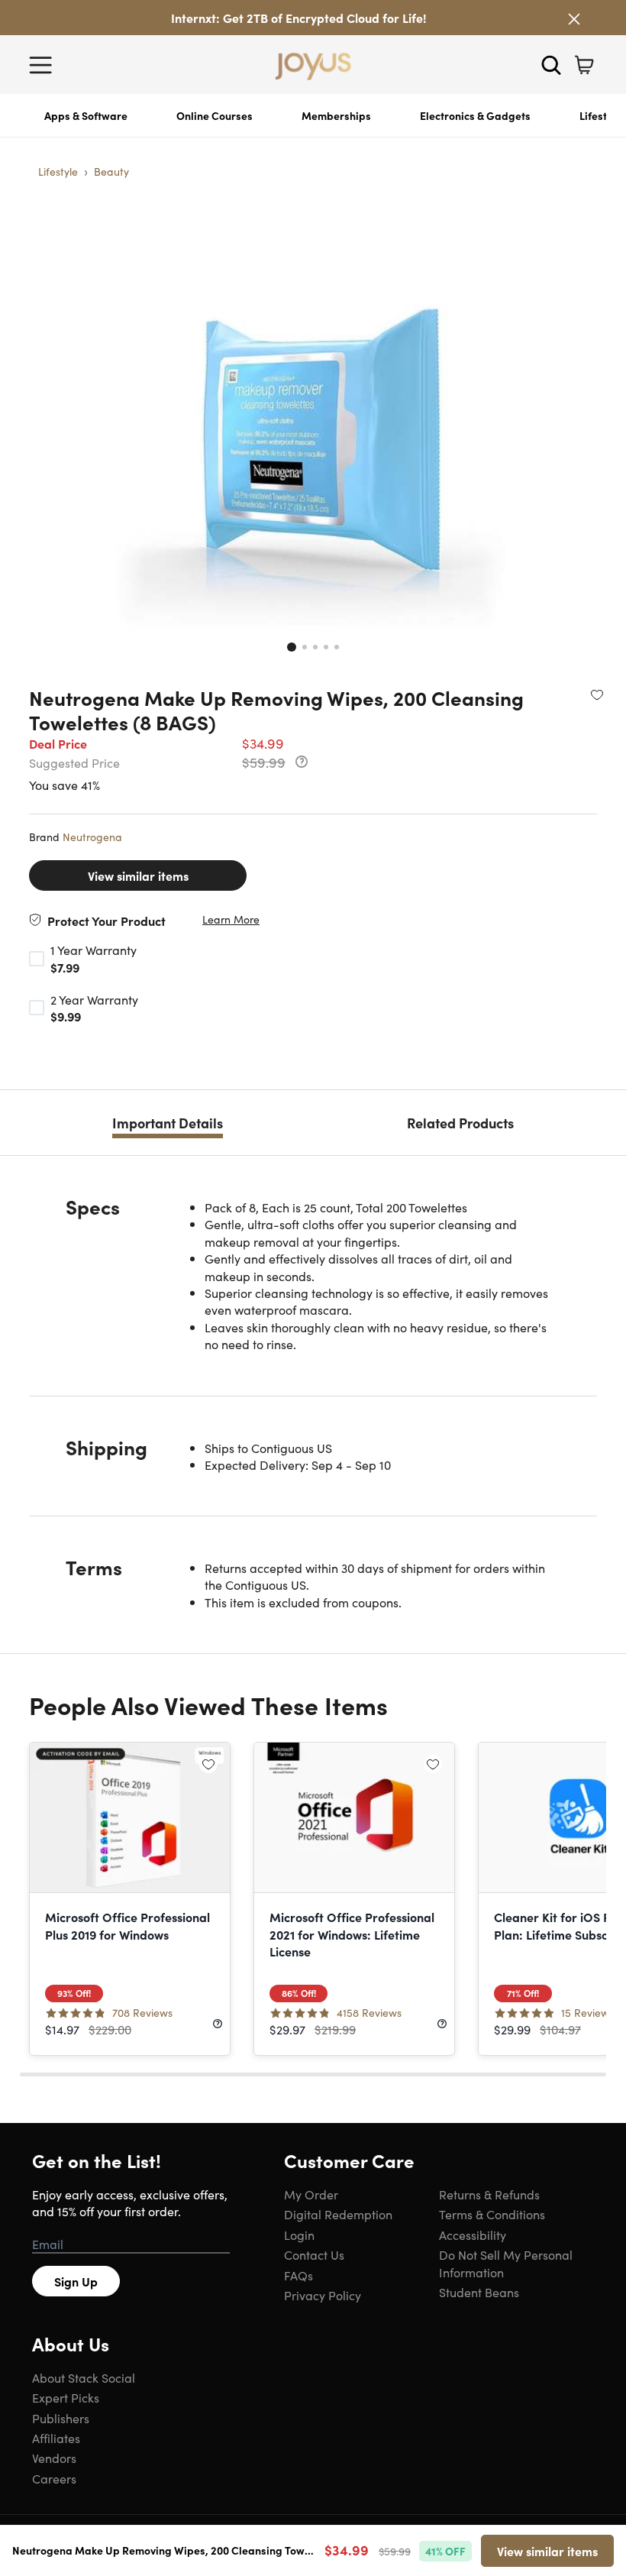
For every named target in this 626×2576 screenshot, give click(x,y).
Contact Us (314, 2254)
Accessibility (473, 2235)
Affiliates (56, 2438)
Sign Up (76, 2281)
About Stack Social (84, 2377)
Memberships (336, 115)
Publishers (61, 2418)
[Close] (574, 19)
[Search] (551, 65)
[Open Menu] (44, 65)
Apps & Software (86, 115)
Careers (54, 2478)
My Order (311, 2194)
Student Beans (479, 2292)
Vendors (54, 2458)
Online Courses (215, 115)
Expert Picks (66, 2397)
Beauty (111, 171)
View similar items (138, 875)
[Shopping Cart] (584, 65)
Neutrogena (92, 837)
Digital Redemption (338, 2214)
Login (299, 2235)
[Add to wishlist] (597, 694)
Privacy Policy (323, 2295)
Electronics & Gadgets (475, 115)
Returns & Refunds (489, 2194)
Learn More (231, 919)
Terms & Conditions (492, 2214)
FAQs (298, 2275)
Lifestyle (58, 171)
